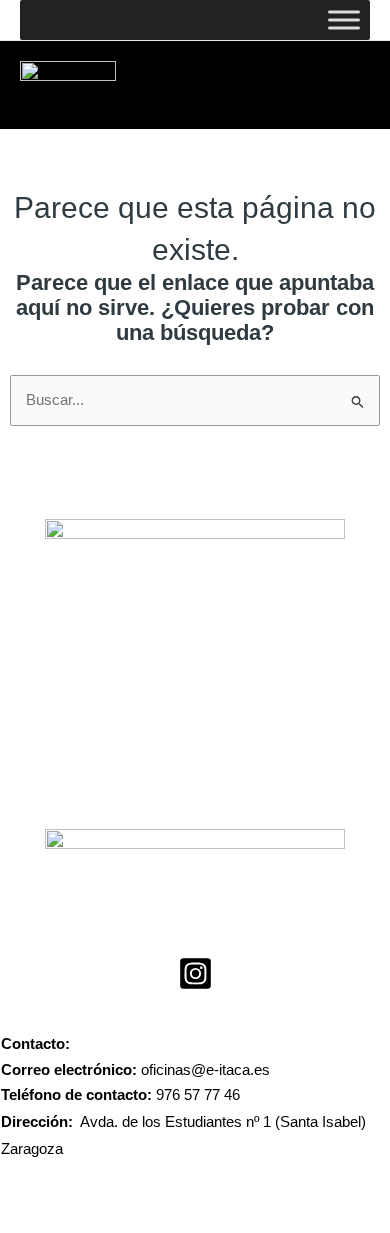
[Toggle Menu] (344, 19)
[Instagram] (195, 973)
